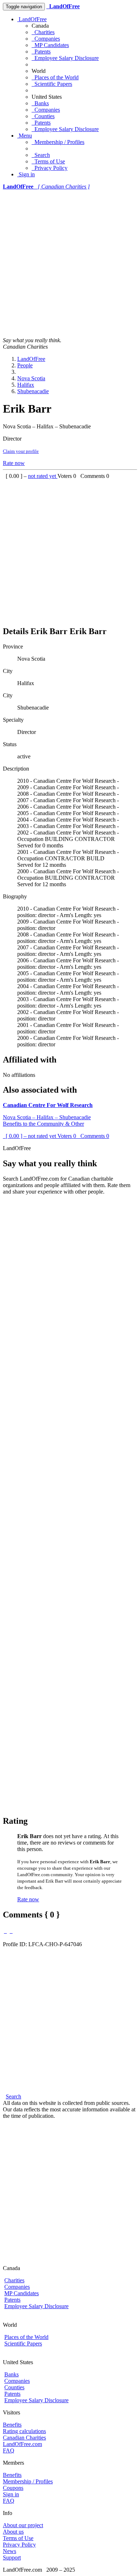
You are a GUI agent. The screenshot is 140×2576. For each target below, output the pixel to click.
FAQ (9, 2451)
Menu (25, 136)
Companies (46, 39)
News (10, 2551)
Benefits (12, 2425)
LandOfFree (32, 19)
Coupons (13, 2488)
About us (13, 2532)
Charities (43, 32)
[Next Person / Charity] (11, 1931)
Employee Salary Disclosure (65, 58)
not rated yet (43, 476)
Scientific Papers (52, 84)
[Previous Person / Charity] (5, 1931)
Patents (41, 52)
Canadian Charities (24, 2438)
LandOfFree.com (22, 2444)
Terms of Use (48, 161)
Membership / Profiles (58, 142)
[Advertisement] (70, 264)
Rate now (14, 463)
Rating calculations (24, 2431)
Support (12, 2558)
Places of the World (55, 77)
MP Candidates (50, 45)
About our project (23, 2525)
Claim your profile (21, 451)
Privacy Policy (50, 168)
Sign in (26, 174)
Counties (43, 116)
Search (41, 155)
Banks (40, 103)
